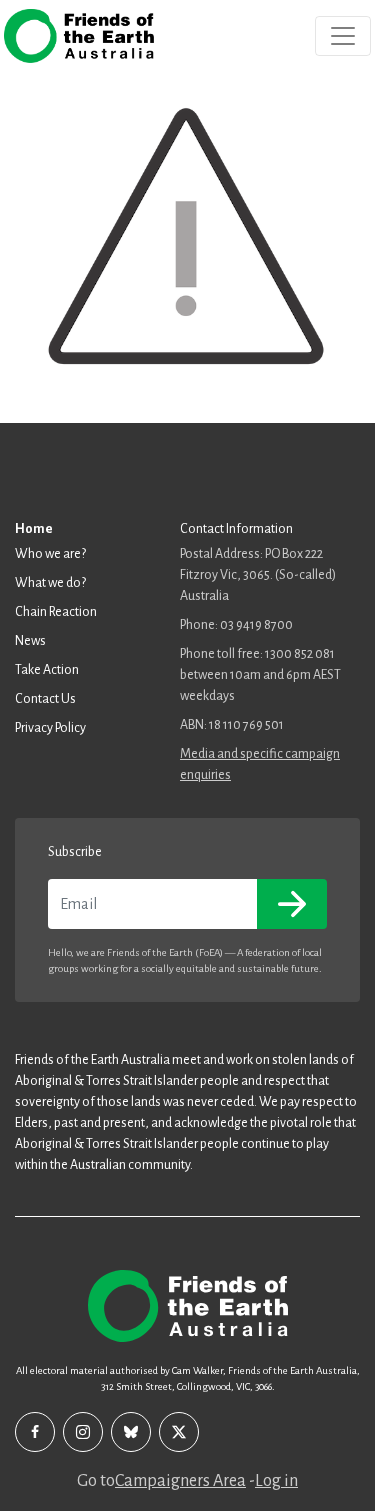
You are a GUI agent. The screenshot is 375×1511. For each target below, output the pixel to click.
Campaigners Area (180, 1481)
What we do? (50, 583)
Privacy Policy (50, 728)
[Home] (79, 36)
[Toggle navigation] (343, 36)
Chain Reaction (56, 612)
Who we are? (50, 554)
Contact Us (45, 699)
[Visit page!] (35, 1432)
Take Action (47, 670)
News (30, 641)
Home (34, 529)
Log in (276, 1481)
